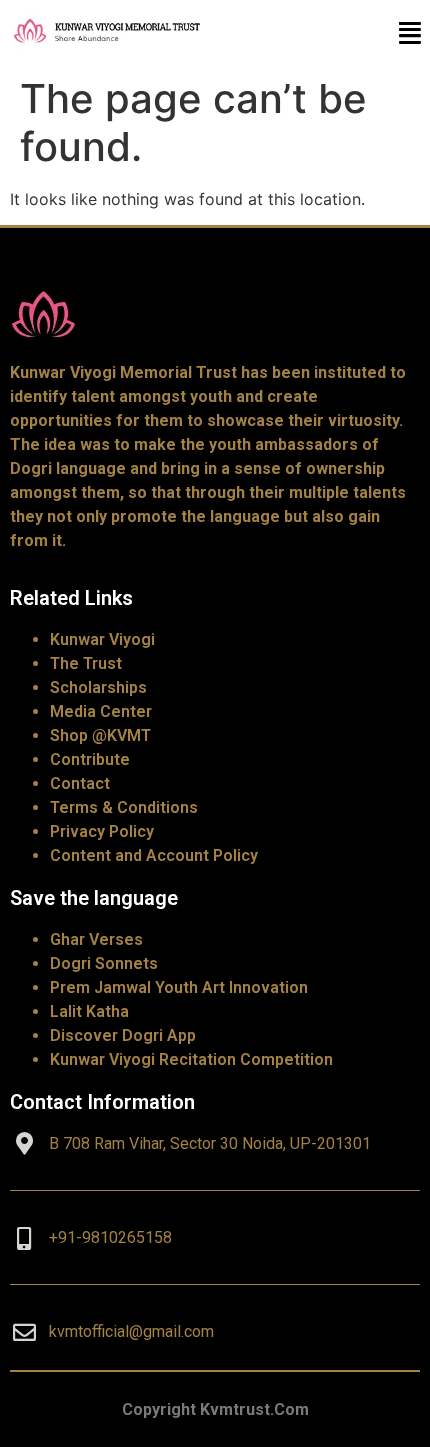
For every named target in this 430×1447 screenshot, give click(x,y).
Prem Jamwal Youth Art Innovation (179, 987)
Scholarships (98, 687)
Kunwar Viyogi (102, 639)
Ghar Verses (96, 939)
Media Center (101, 711)
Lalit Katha (89, 1011)
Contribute (90, 759)
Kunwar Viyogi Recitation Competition (191, 1059)
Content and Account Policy (154, 855)
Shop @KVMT (100, 735)
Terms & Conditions (124, 807)
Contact (80, 783)
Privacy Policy (102, 831)
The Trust (86, 663)
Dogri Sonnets (104, 963)
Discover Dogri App (123, 1035)
